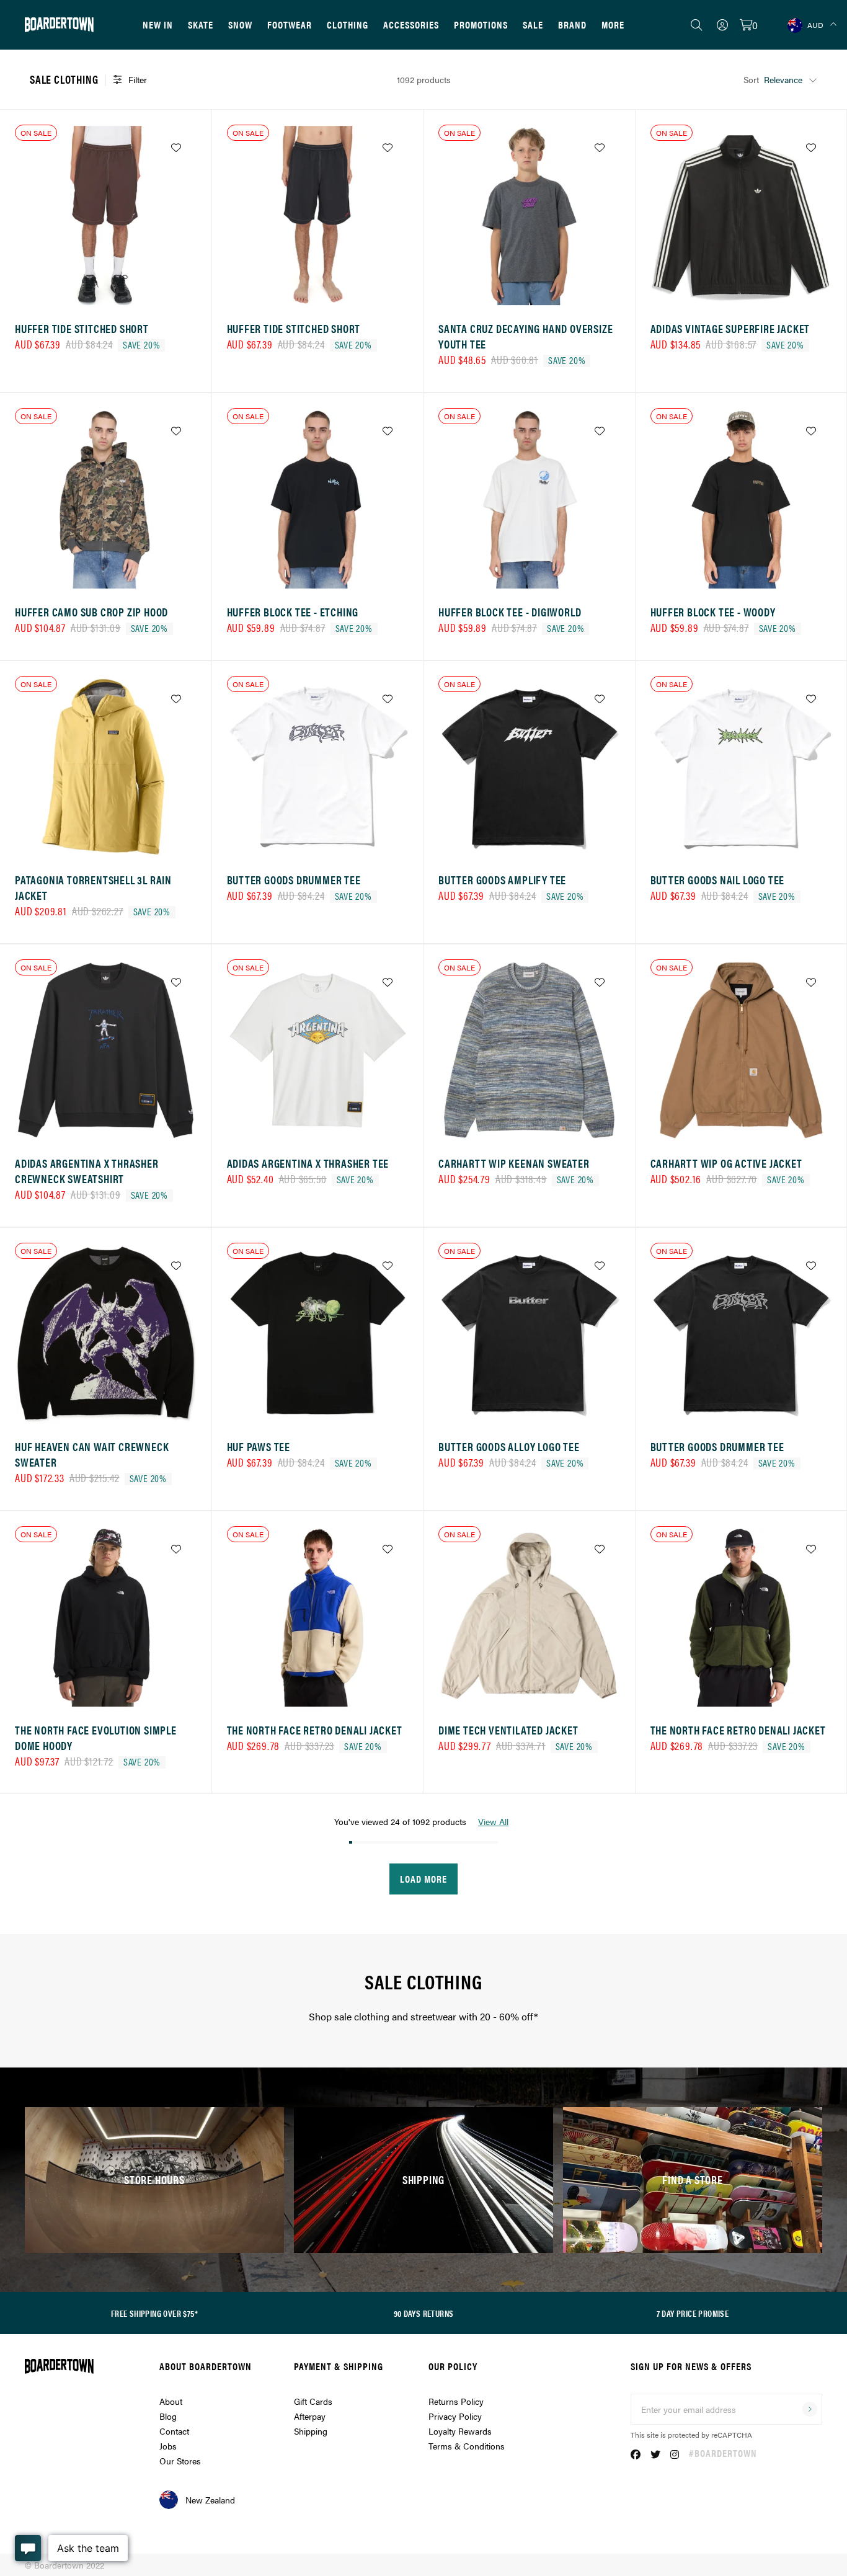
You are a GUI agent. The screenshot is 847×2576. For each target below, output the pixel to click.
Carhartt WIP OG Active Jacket (726, 1163)
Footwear (290, 24)
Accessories (411, 24)
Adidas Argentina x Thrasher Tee (308, 1163)
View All (493, 1821)
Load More (423, 1879)
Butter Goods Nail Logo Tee (718, 880)
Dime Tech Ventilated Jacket (508, 1730)
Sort (751, 79)
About (171, 2401)
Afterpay (310, 2416)
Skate (201, 24)
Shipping (311, 2431)
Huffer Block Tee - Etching (293, 612)
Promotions (481, 24)
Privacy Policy (455, 2416)
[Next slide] (184, 220)
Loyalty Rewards (460, 2431)
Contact (174, 2431)
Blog (168, 2416)
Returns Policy (456, 2401)
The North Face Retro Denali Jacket (315, 1730)
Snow (240, 24)
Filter (138, 79)
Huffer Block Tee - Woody (713, 612)
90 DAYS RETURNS (424, 2313)
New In (158, 24)
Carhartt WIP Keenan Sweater (514, 1163)
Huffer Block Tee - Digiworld (510, 612)
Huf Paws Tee (259, 1446)
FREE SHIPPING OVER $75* (154, 2313)
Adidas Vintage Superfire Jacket (730, 328)
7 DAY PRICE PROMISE (693, 2313)
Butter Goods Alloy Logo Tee (509, 1446)
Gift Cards (313, 2401)
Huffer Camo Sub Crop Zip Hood (91, 612)
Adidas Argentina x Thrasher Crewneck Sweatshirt (87, 1171)
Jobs (168, 2446)
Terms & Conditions (467, 2446)
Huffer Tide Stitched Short (82, 328)
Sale (533, 24)
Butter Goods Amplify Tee (502, 880)
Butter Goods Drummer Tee (294, 880)
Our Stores (180, 2461)
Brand (572, 24)
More (613, 24)
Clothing (348, 24)
